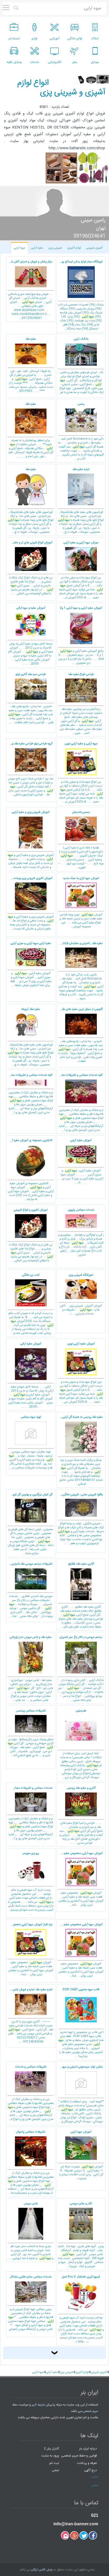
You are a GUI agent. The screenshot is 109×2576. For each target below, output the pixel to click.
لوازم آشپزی (74, 248)
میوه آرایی (20, 248)
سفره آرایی (37, 248)
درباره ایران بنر (88, 2448)
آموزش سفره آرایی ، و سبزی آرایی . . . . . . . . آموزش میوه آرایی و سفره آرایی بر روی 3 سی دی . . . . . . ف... (81, 1162)
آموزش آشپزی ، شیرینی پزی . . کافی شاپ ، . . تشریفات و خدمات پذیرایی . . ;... (81, 1295)
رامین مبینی (93, 220)
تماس (55, 2470)
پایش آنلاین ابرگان (42, 2570)
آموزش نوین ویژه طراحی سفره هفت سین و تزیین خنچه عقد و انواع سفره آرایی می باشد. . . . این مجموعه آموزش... (81, 903)
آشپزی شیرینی (94, 248)
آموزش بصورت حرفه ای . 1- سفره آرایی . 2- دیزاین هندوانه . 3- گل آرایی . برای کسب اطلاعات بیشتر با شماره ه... (81, 2155)
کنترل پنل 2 (51, 2448)
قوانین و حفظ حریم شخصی (79, 2456)
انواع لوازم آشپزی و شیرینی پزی (61, 88)
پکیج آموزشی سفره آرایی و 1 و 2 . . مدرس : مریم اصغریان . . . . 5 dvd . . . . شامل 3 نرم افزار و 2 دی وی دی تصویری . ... (81, 636)
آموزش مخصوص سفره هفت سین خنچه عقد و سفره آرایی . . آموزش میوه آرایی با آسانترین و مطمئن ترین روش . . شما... (80, 1879)
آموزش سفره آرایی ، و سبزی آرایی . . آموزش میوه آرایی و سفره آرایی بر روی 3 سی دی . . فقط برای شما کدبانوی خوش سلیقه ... (31, 965)
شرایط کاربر (38, 2405)
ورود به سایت (50, 2456)
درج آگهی (90, 2470)
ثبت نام (54, 2463)
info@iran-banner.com (76, 2524)
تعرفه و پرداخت (87, 2463)
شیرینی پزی (55, 248)
